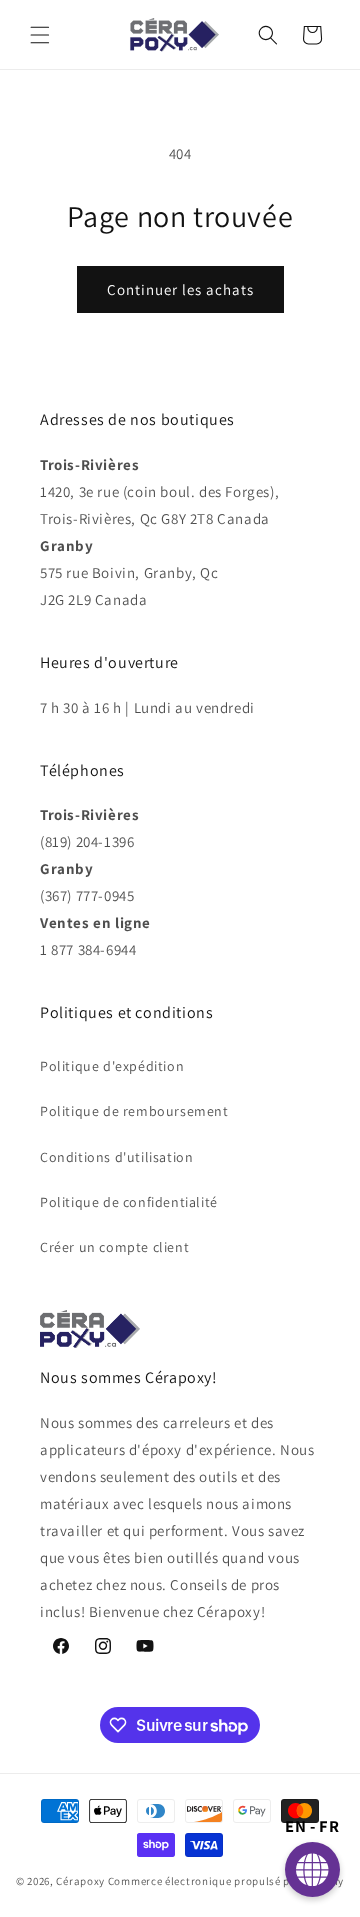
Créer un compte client (114, 1247)
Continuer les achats (180, 289)
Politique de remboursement (134, 1111)
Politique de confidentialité (129, 1202)
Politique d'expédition (112, 1066)
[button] (40, 35)
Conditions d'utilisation (116, 1157)
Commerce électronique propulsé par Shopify (226, 1881)
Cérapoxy (80, 1881)
